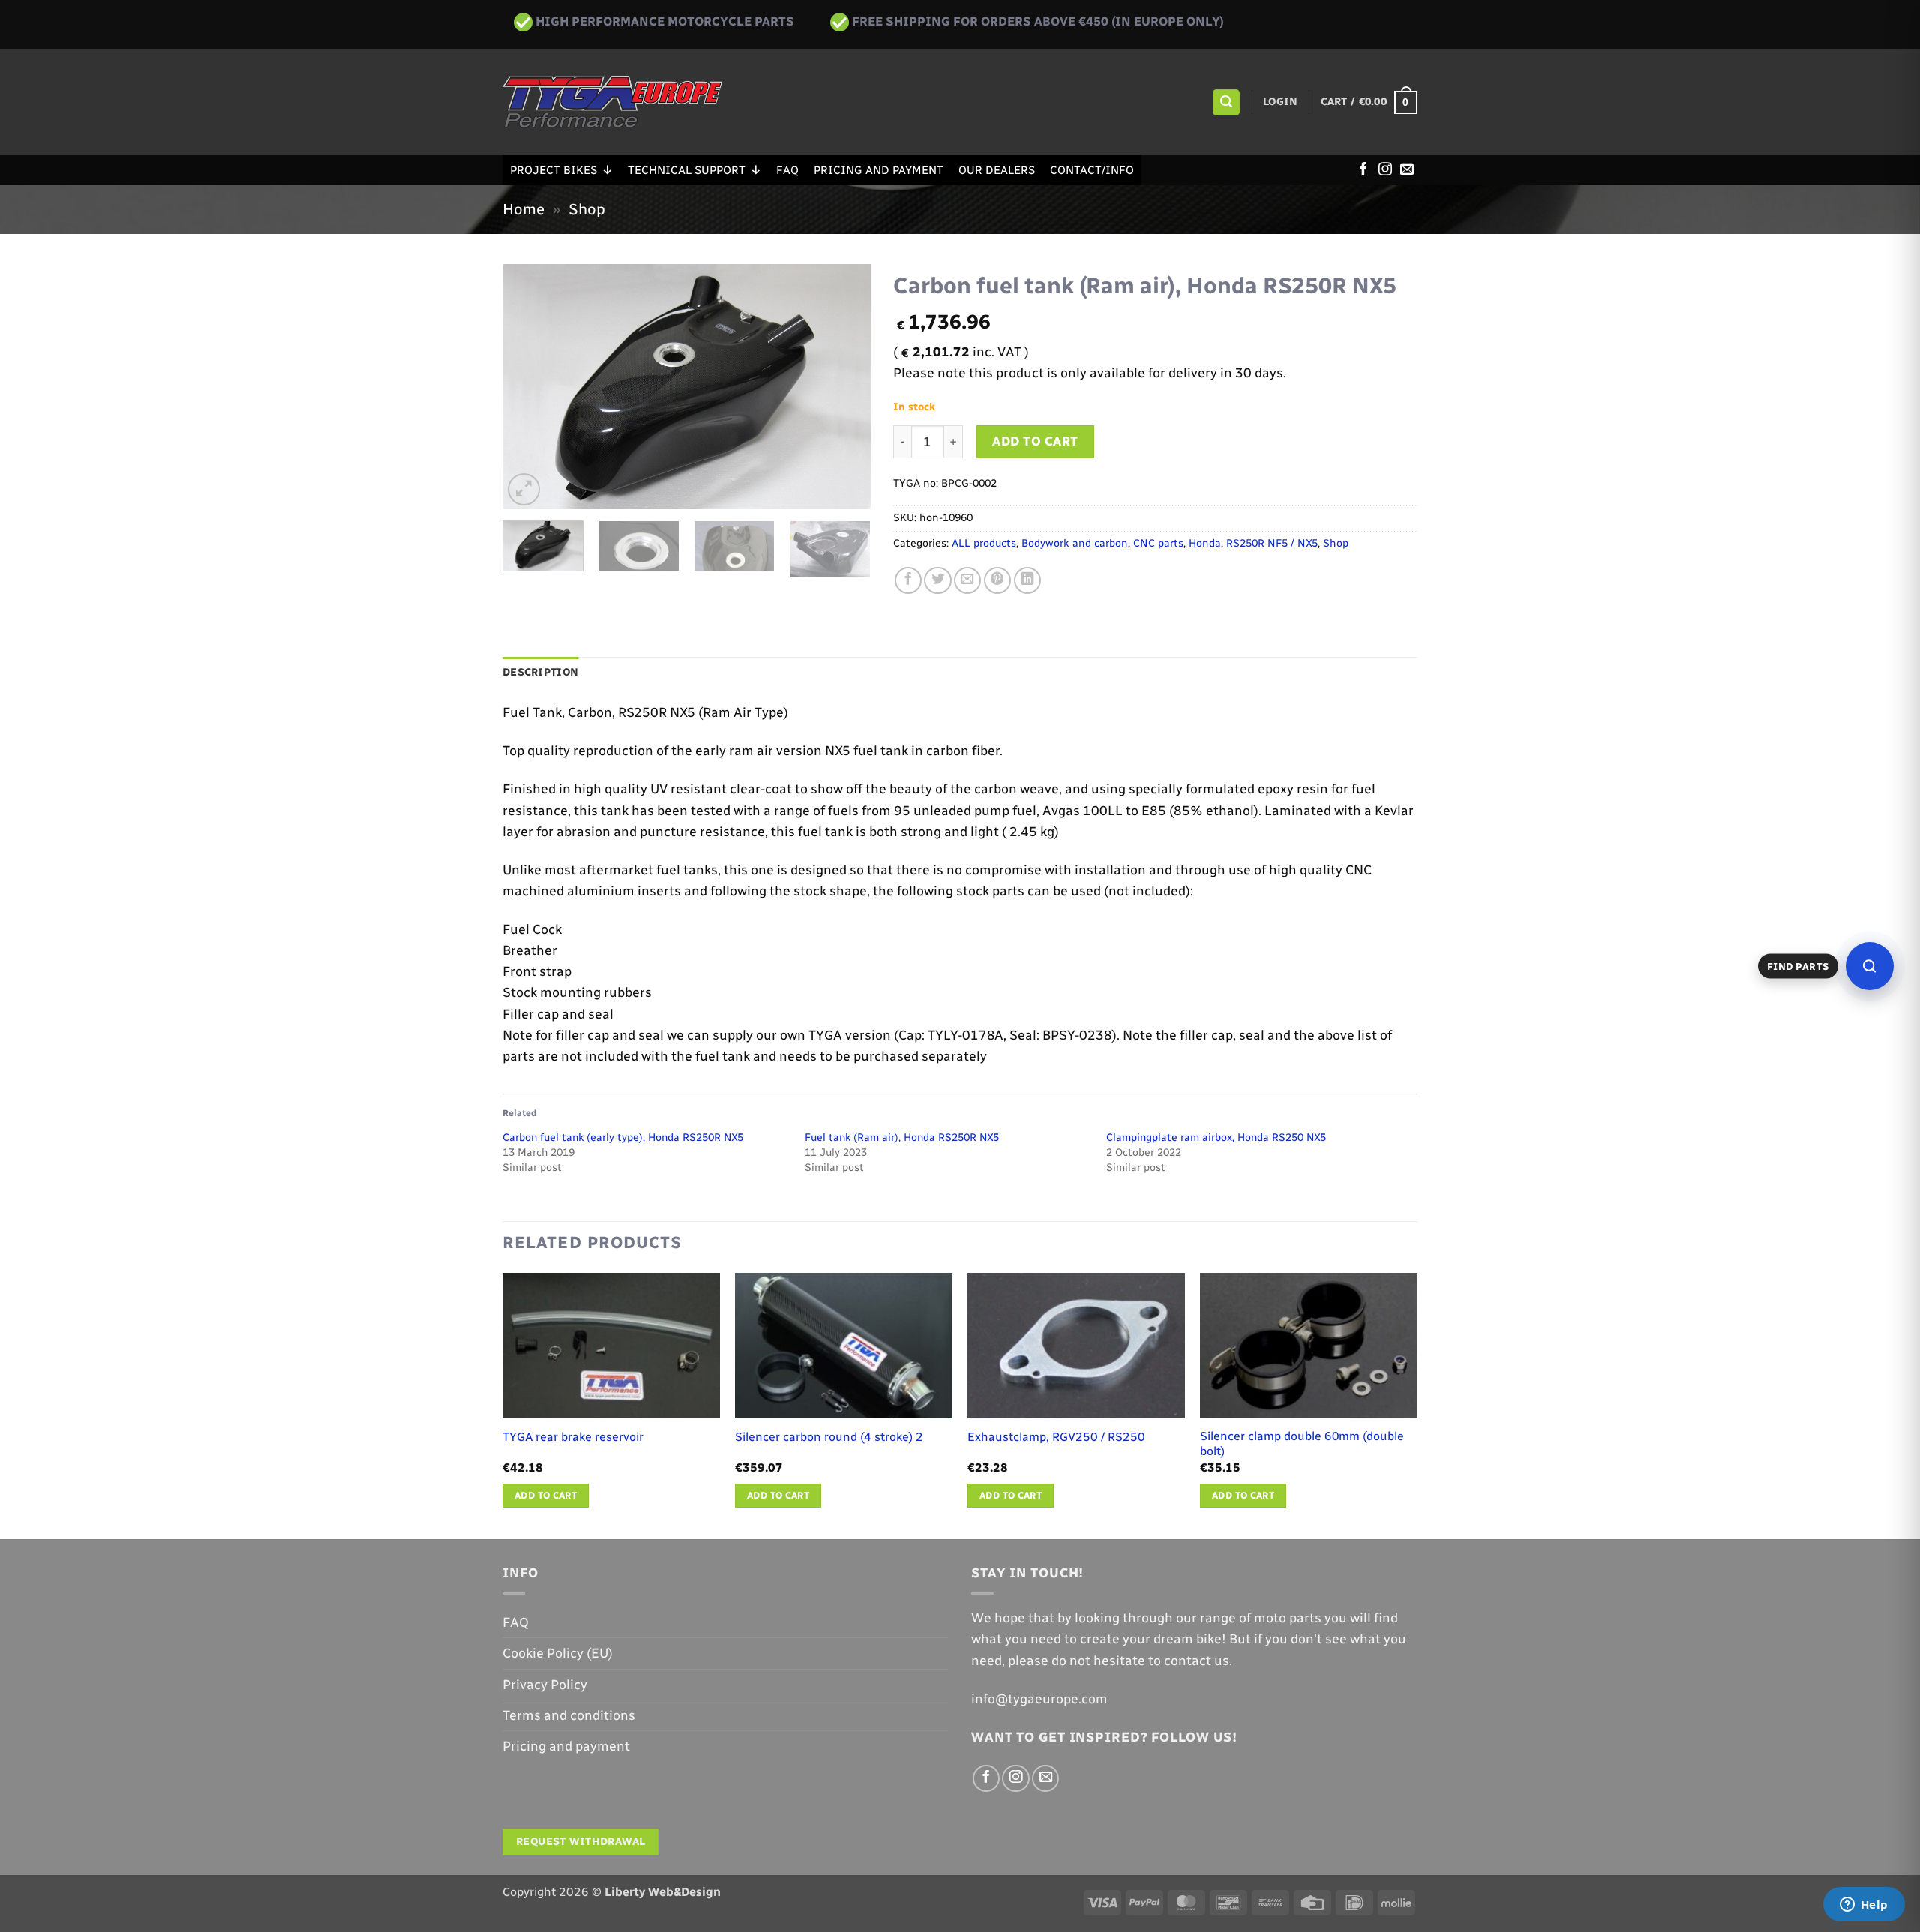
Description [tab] (540, 672)
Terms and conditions (569, 1715)
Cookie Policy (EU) (558, 1653)
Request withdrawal (581, 1842)
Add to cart (1035, 441)
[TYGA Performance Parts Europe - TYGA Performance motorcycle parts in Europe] (612, 102)
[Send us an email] (1407, 170)
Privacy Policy (545, 1684)
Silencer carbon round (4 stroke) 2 (829, 1437)
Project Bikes (553, 170)
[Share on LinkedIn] (1027, 580)
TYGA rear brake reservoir (573, 1437)
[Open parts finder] (1870, 966)
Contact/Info (1092, 170)
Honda (1205, 543)
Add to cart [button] (546, 1495)
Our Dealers (997, 170)
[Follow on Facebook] (1363, 170)
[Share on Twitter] (937, 580)
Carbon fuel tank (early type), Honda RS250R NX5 (623, 1137)
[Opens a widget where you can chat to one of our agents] (1864, 1906)
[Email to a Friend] (967, 580)
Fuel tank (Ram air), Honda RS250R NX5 (902, 1137)
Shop (587, 209)
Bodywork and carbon (1075, 543)
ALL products (984, 543)
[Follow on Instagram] (1385, 170)
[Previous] (529, 387)
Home (523, 209)
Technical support (687, 170)
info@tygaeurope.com (1039, 1698)
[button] (1226, 103)
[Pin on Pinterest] (997, 580)
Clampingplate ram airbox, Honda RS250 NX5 (1216, 1137)
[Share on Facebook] (908, 580)
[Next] (844, 387)
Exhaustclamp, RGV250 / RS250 (1056, 1437)
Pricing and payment (879, 170)
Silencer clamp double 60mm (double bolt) (1302, 1444)
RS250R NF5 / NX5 (1272, 543)
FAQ (787, 170)
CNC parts (1158, 543)
